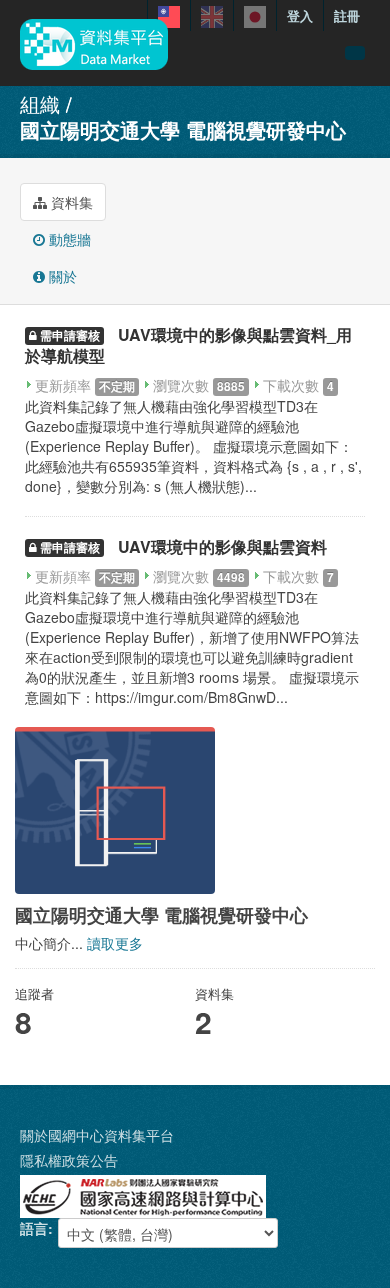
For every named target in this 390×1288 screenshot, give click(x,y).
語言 (34, 1228)
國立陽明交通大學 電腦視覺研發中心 (183, 129)
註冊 (347, 15)
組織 (40, 103)
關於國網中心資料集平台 (97, 1135)
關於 (61, 276)
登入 (300, 15)
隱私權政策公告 (69, 1160)
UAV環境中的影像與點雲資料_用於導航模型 (188, 345)
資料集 (70, 202)
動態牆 (68, 239)
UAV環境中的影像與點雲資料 (222, 546)
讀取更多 (115, 943)
